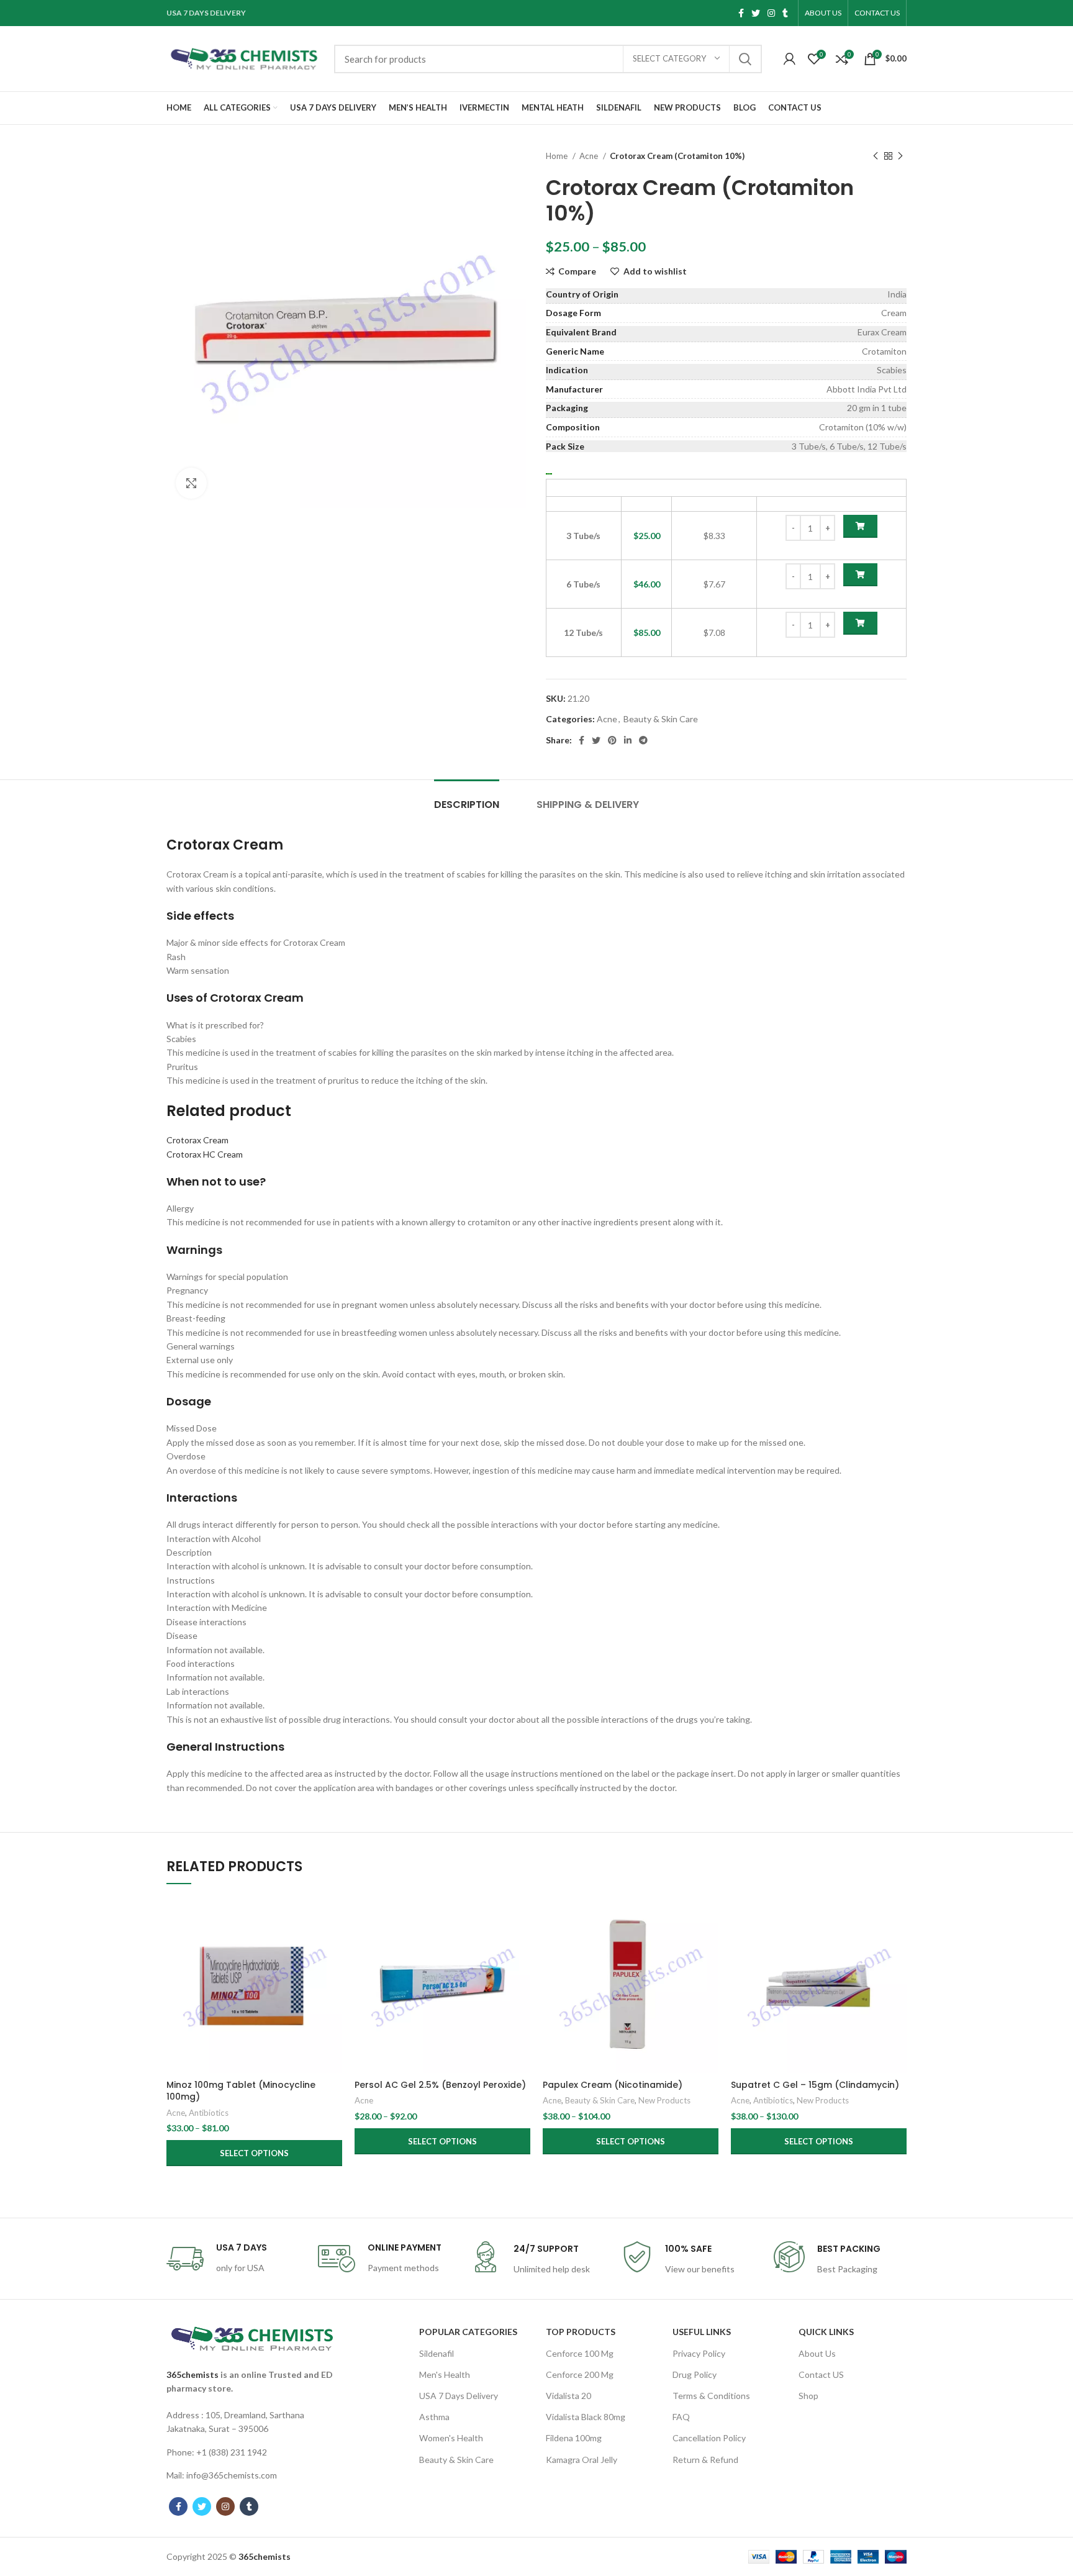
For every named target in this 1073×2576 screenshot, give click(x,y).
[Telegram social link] (643, 740)
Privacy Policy (699, 2353)
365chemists (192, 2374)
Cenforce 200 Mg (580, 2374)
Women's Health (451, 2438)
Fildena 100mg (574, 2438)
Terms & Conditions (711, 2396)
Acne (590, 156)
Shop (808, 2396)
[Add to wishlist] (333, 1973)
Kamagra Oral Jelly (582, 2460)
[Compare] (333, 1917)
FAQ (681, 2417)
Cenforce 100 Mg (580, 2353)
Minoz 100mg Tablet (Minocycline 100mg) (241, 2091)
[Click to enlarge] (191, 483)
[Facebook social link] (741, 13)
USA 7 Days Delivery (459, 2396)
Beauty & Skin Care (661, 719)
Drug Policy (695, 2374)
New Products (664, 2100)
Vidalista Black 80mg (586, 2417)
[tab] (467, 798)
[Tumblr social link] (785, 13)
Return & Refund (705, 2460)
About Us (817, 2353)
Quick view (333, 1945)
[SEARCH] (745, 59)
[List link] (252, 2422)
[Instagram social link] (771, 13)
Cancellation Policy (709, 2438)
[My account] (790, 59)
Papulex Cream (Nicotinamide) (613, 2085)
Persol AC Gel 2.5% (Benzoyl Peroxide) (440, 2085)
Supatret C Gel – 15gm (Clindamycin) (815, 2085)
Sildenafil (437, 2353)
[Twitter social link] (756, 13)
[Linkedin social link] (628, 740)
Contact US (821, 2374)
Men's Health (445, 2374)
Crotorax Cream (197, 1140)
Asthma (434, 2417)
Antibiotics (209, 2113)
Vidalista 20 (568, 2396)
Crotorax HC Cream (205, 1154)
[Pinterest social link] (612, 740)
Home (558, 156)
